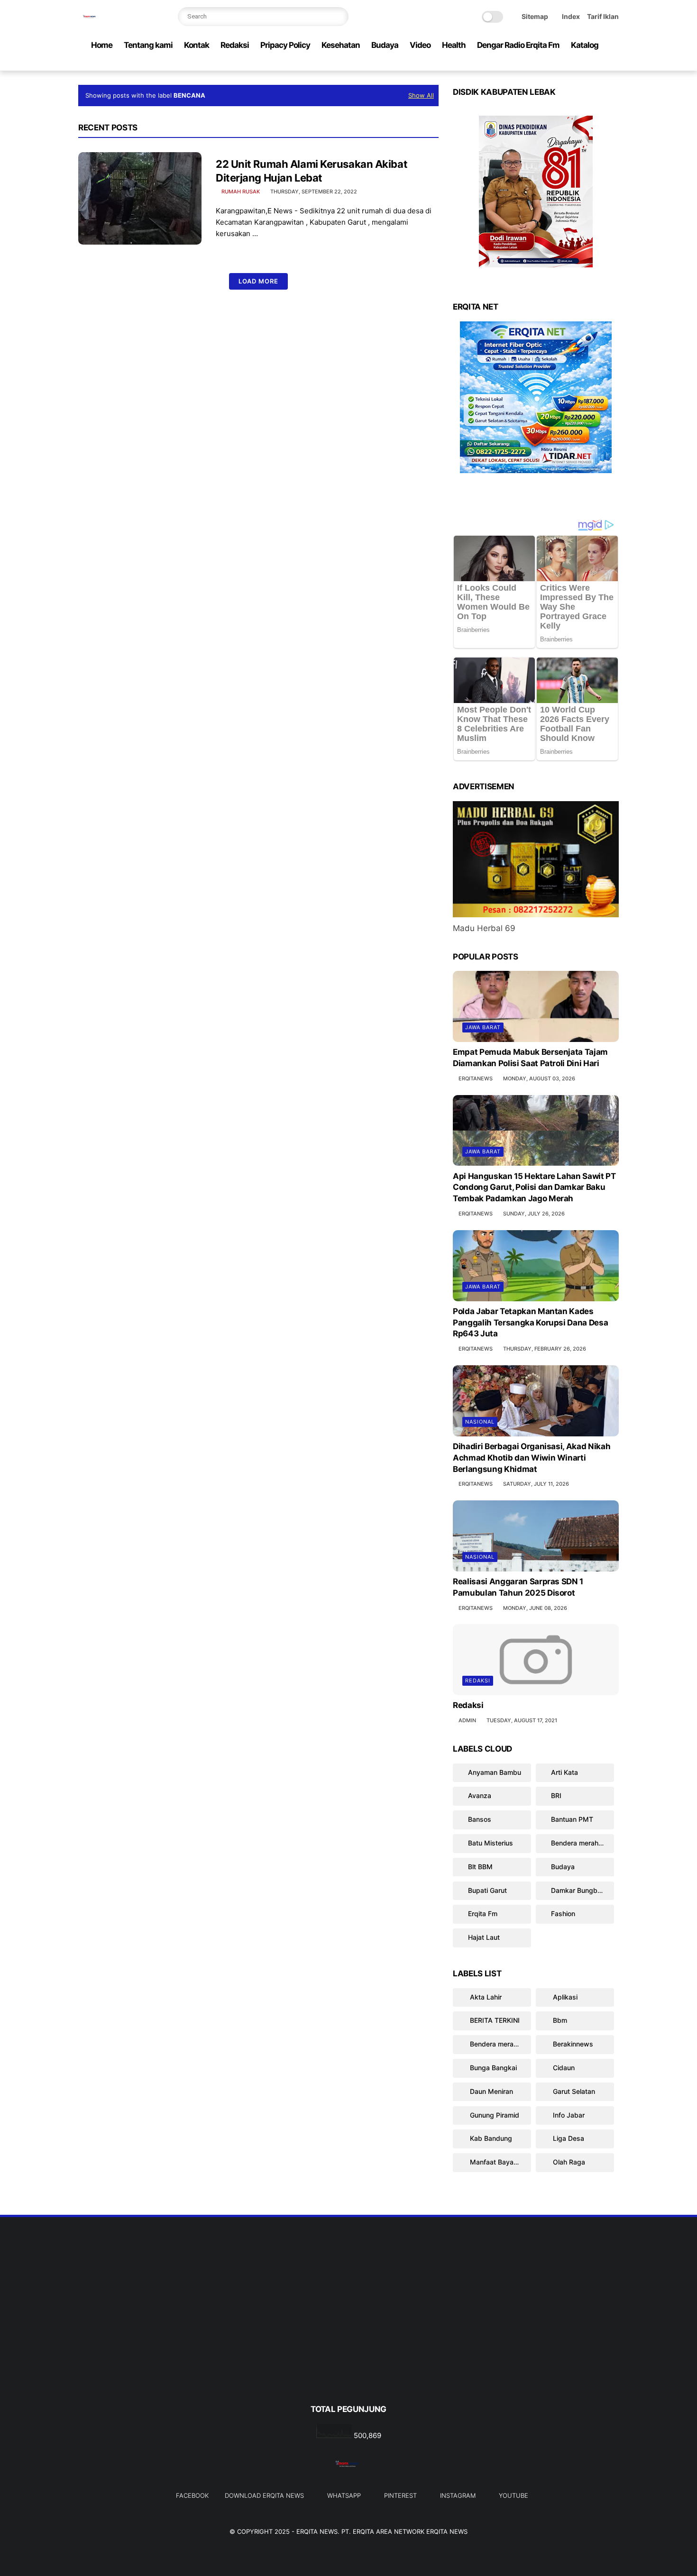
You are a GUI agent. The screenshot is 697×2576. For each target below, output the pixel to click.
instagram (458, 2495)
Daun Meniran (491, 2091)
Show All (421, 95)
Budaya (385, 45)
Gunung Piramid (494, 2115)
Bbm (559, 2020)
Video (420, 45)
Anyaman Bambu (495, 1772)
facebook (192, 2495)
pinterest (400, 2495)
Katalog (585, 45)
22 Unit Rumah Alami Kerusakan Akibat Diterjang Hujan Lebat (312, 171)
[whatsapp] (568, 64)
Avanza (480, 1795)
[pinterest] (583, 64)
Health (454, 45)
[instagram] (598, 64)
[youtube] (614, 64)
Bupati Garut (487, 1890)
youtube (514, 2495)
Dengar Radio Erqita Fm (518, 45)
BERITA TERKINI (494, 2020)
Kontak (197, 45)
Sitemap (535, 16)
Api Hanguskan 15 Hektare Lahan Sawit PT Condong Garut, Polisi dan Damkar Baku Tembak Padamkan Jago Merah (534, 1187)
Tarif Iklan (603, 16)
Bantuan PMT (572, 1819)
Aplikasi (564, 1996)
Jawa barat (483, 1027)
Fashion (563, 1914)
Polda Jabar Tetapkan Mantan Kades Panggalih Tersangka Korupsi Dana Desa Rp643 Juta (530, 1323)
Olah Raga (568, 2162)
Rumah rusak (241, 192)
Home (102, 45)
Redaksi (235, 45)
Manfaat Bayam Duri (500, 2162)
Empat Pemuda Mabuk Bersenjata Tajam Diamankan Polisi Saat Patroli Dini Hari (530, 1058)
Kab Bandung (490, 2138)
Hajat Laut (484, 1937)
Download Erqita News (264, 2495)
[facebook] (538, 64)
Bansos (480, 1819)
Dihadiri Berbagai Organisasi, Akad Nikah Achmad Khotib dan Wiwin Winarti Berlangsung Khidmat (532, 1458)
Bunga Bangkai (492, 2068)
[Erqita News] (90, 22)
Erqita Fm (483, 1914)
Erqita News (317, 2531)
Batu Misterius (491, 1843)
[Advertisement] (348, 2326)
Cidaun (563, 2068)
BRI (556, 1795)
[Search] (339, 17)
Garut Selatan (573, 2091)
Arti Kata (564, 1772)
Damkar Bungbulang (582, 1890)
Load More (258, 281)
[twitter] (553, 64)
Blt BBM (480, 1867)
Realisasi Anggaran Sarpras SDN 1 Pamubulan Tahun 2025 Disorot (518, 1587)
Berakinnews (572, 2044)
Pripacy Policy (285, 45)
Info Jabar (568, 2115)
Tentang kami (148, 45)
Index (571, 16)
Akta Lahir (485, 1996)
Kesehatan (341, 45)
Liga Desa (568, 2138)
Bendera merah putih (582, 1843)
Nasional (480, 1422)
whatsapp (344, 2495)
